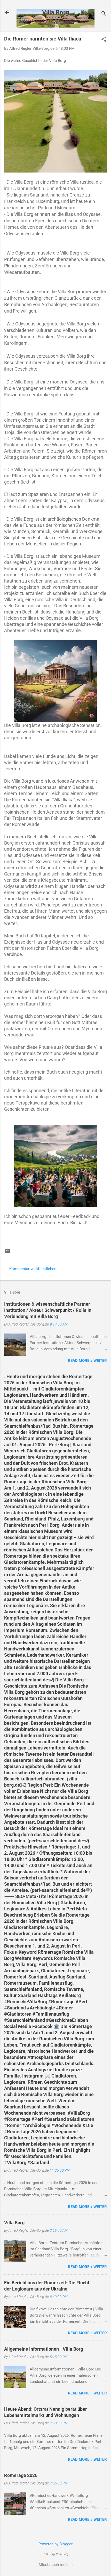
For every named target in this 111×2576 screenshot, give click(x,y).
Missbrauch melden (56, 2565)
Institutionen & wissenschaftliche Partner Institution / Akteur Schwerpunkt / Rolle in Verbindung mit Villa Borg (48, 1310)
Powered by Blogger (55, 2544)
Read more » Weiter (87, 1361)
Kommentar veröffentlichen (33, 1269)
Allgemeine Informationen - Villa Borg (44, 2349)
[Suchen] (104, 14)
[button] (104, 40)
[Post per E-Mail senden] (7, 1253)
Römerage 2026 (21, 2475)
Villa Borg (56, 12)
